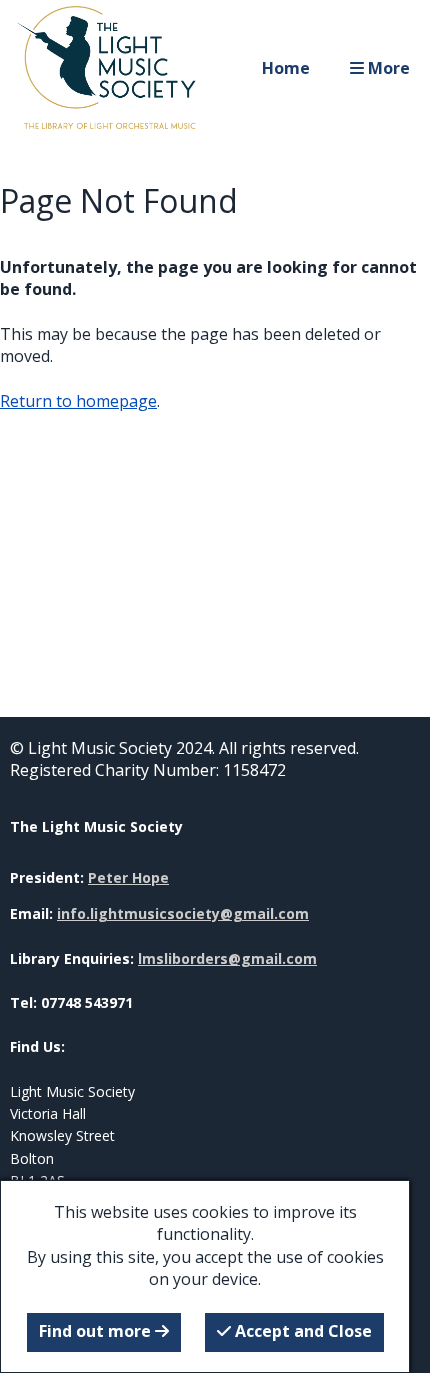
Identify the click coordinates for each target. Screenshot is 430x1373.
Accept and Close (301, 1331)
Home (286, 68)
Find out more (97, 1331)
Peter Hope (128, 877)
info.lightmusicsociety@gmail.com (183, 913)
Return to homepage (78, 401)
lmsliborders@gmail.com (227, 958)
